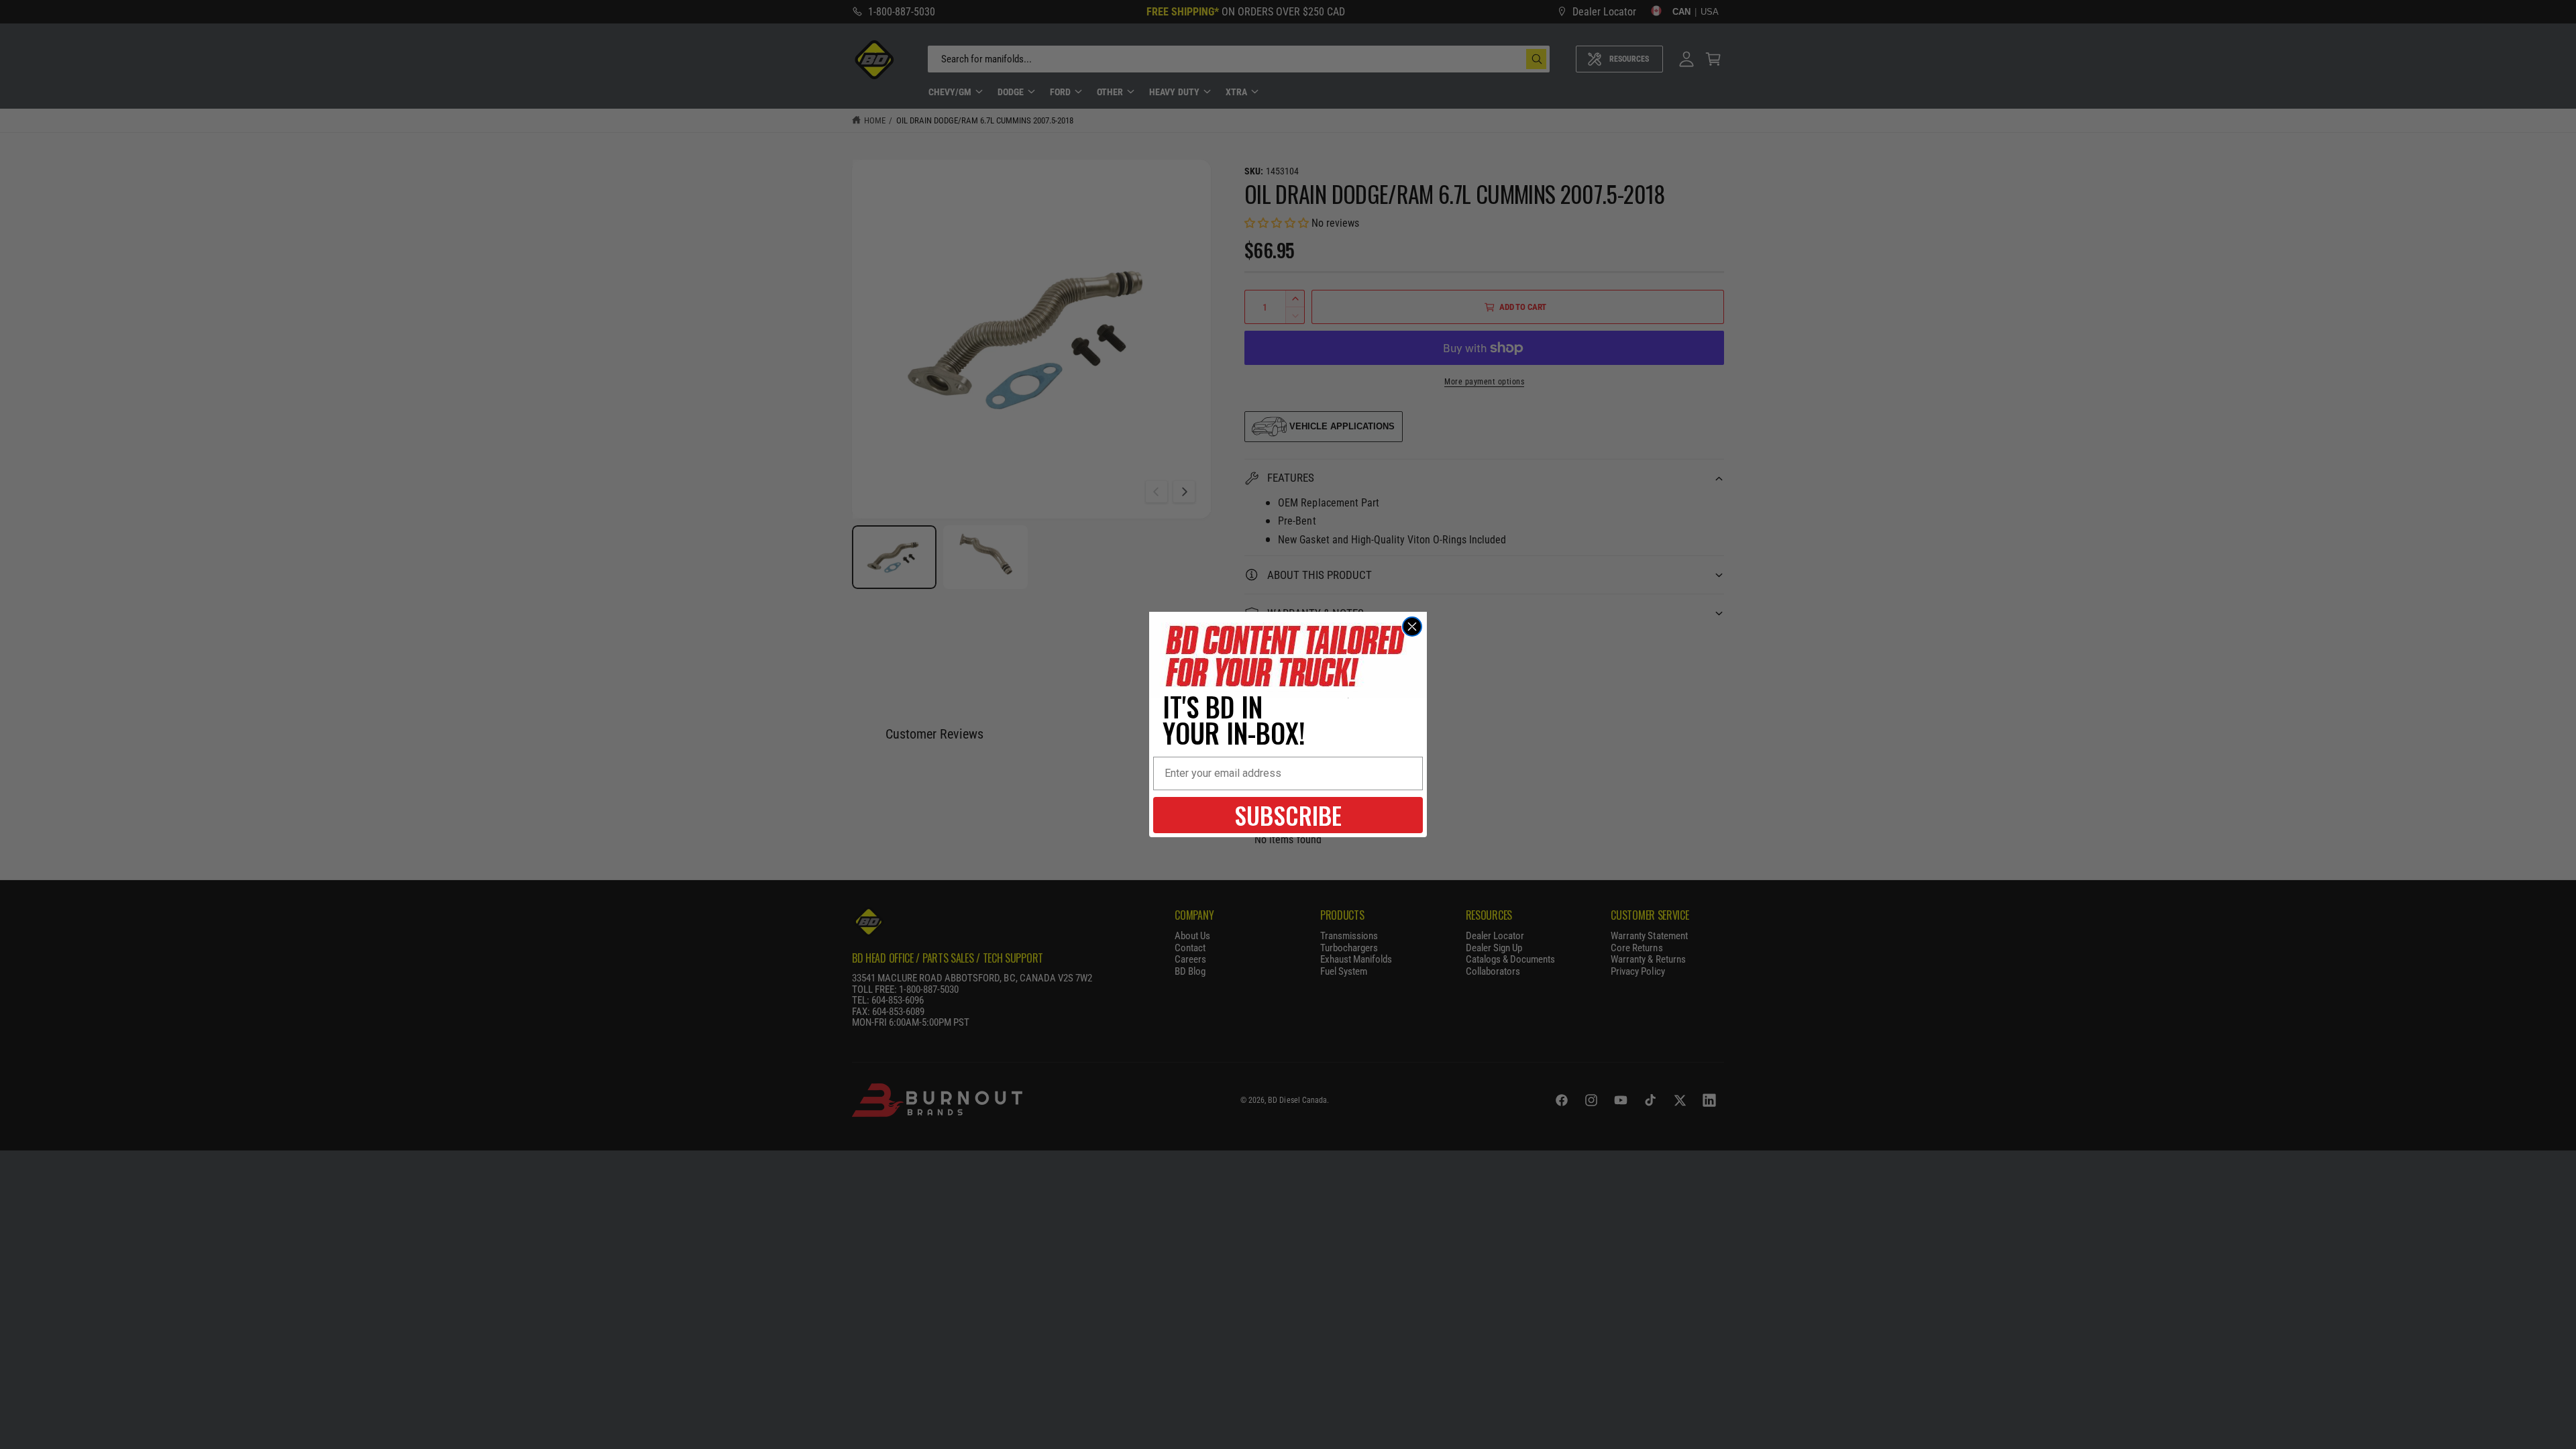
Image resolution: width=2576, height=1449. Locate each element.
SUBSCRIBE (1288, 815)
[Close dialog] (1412, 627)
